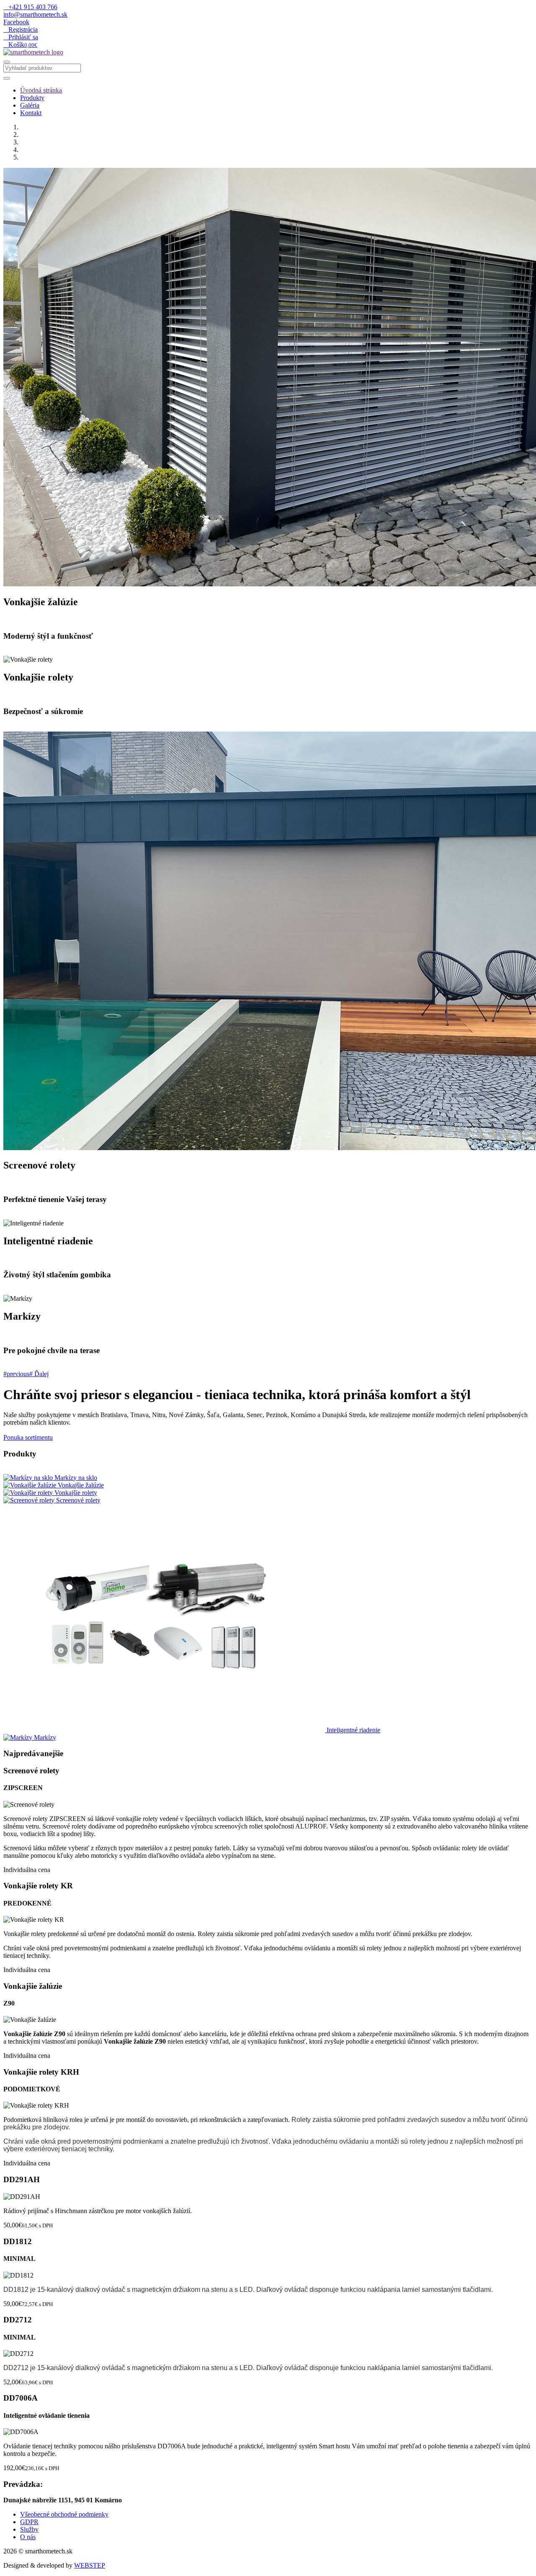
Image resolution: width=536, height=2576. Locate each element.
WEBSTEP (90, 2565)
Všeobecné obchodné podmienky (64, 2514)
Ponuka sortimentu (28, 1437)
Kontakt (31, 113)
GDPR (29, 2522)
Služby (29, 2529)
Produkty (32, 98)
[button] (19, 1374)
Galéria (30, 105)
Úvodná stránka (41, 90)
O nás (28, 2537)
